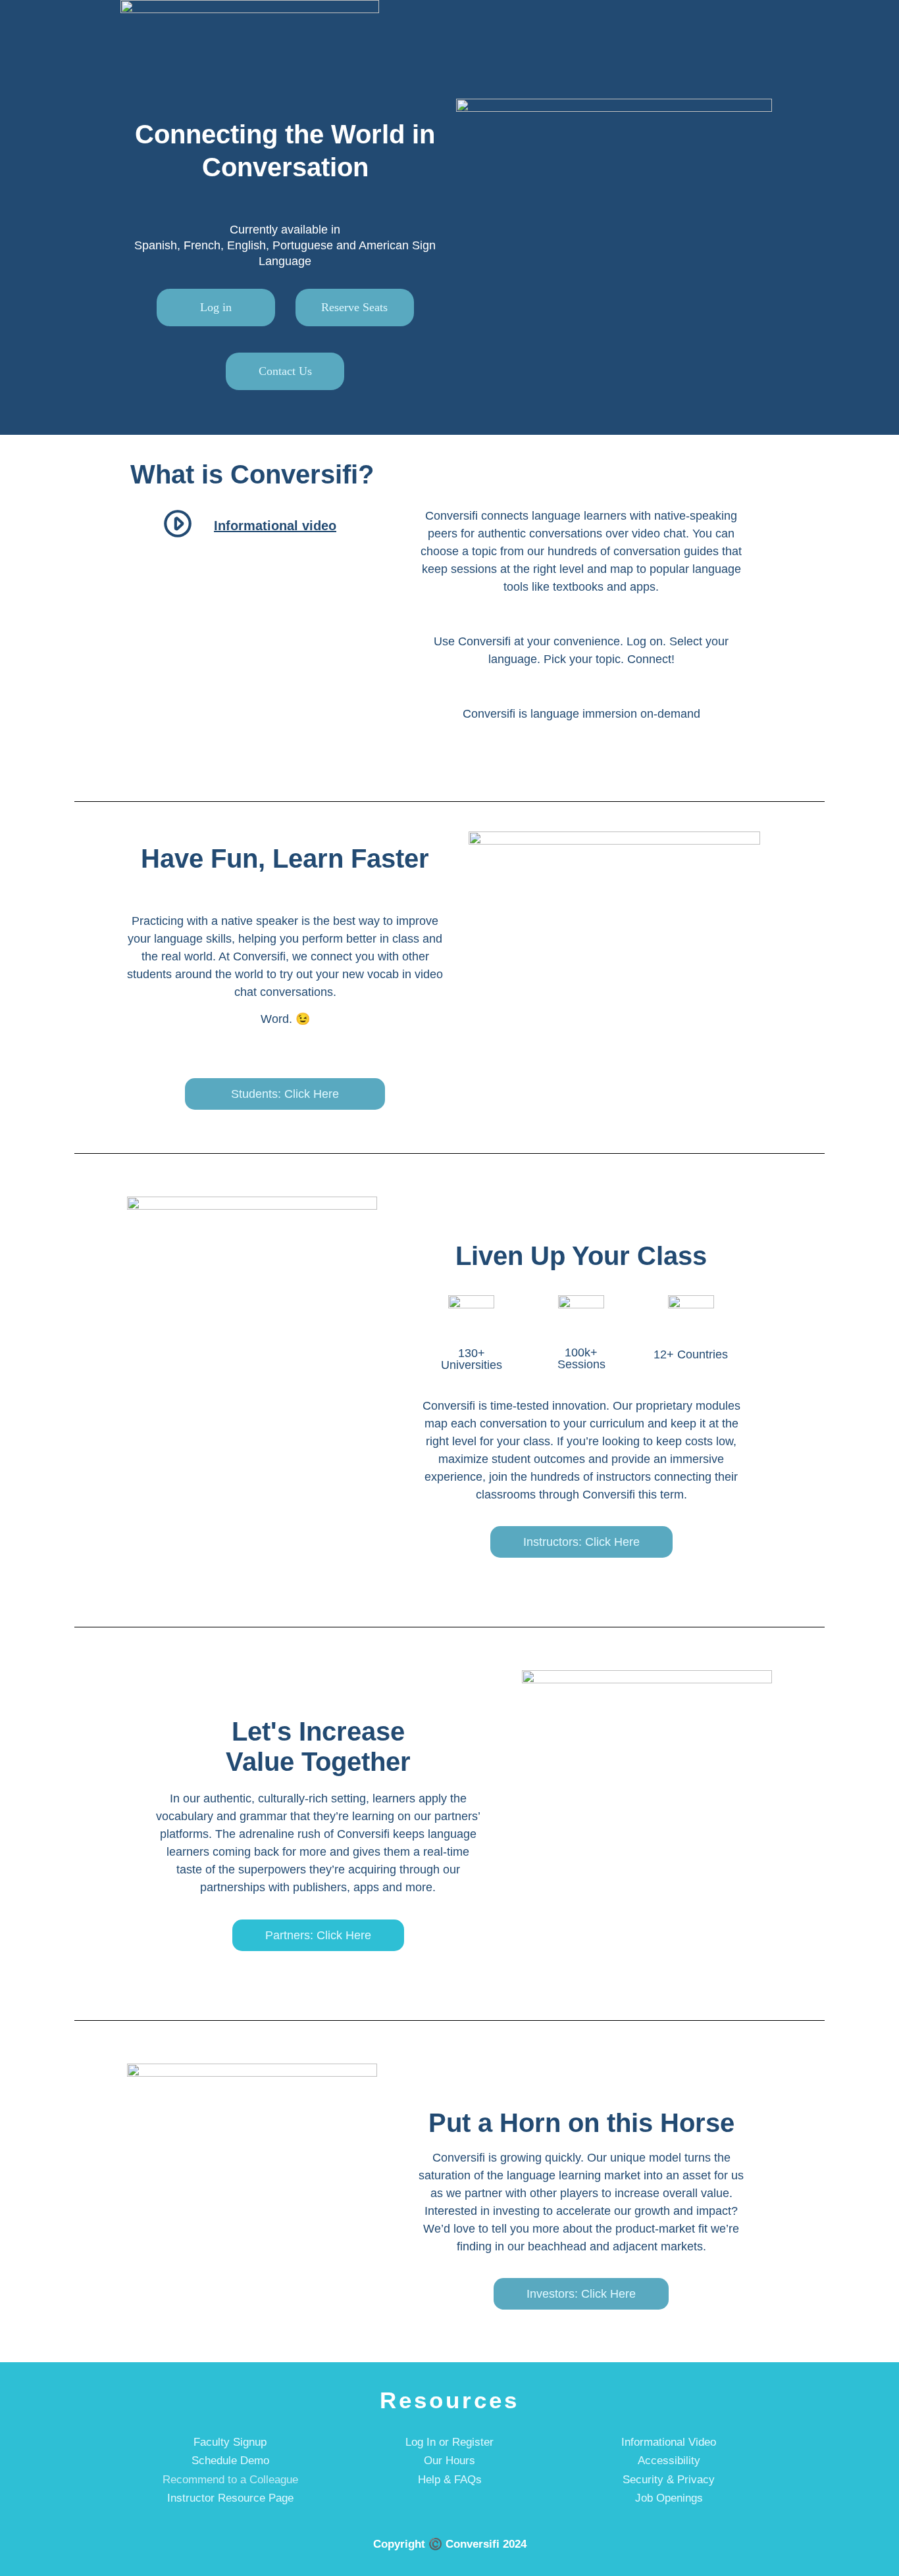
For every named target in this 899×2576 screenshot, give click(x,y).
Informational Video (669, 2442)
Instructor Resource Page (230, 2498)
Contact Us (285, 371)
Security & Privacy (669, 2480)
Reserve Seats (354, 307)
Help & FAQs (450, 2480)
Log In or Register (449, 2442)
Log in (216, 307)
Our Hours (449, 2461)
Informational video (275, 526)
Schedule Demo (230, 2461)
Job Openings (669, 2498)
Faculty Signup (230, 2442)
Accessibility (669, 2461)
